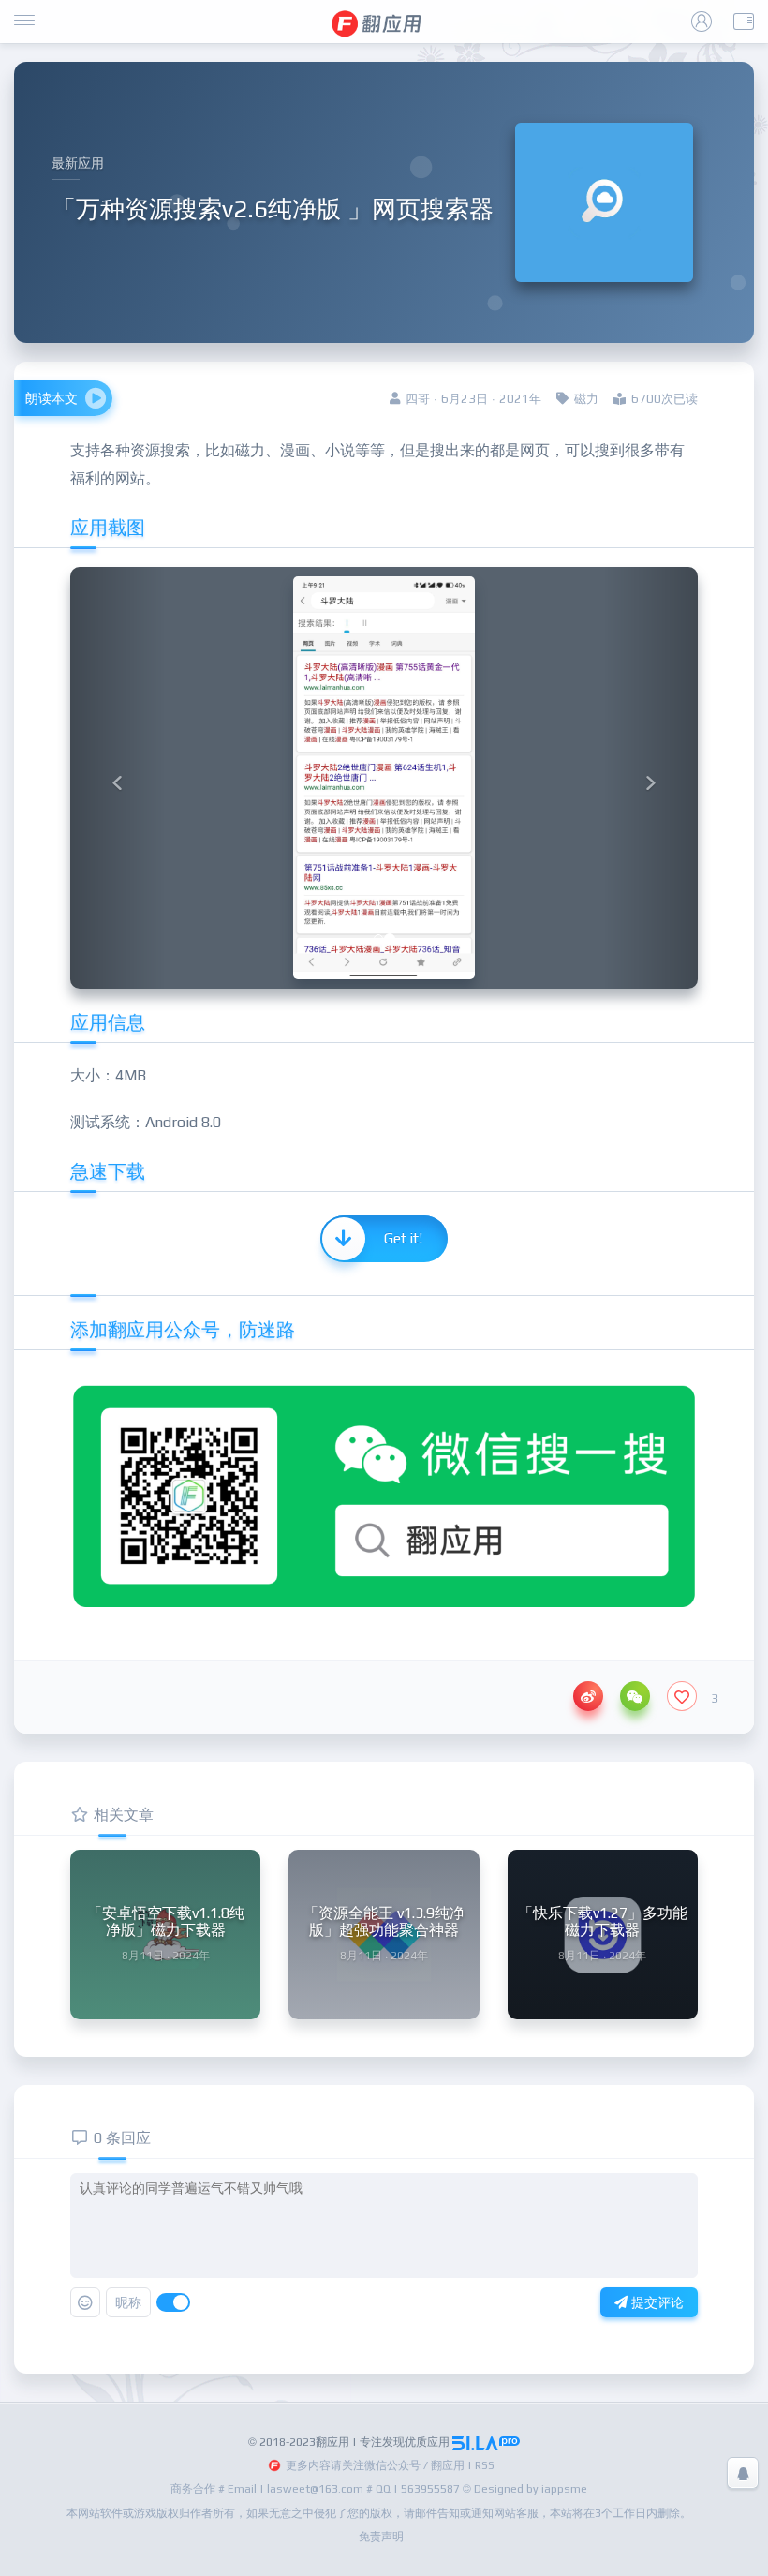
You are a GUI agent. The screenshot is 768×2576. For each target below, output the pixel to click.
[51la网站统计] (486, 2442)
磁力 (586, 399)
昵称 (128, 2302)
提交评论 (656, 2302)
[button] (118, 778)
